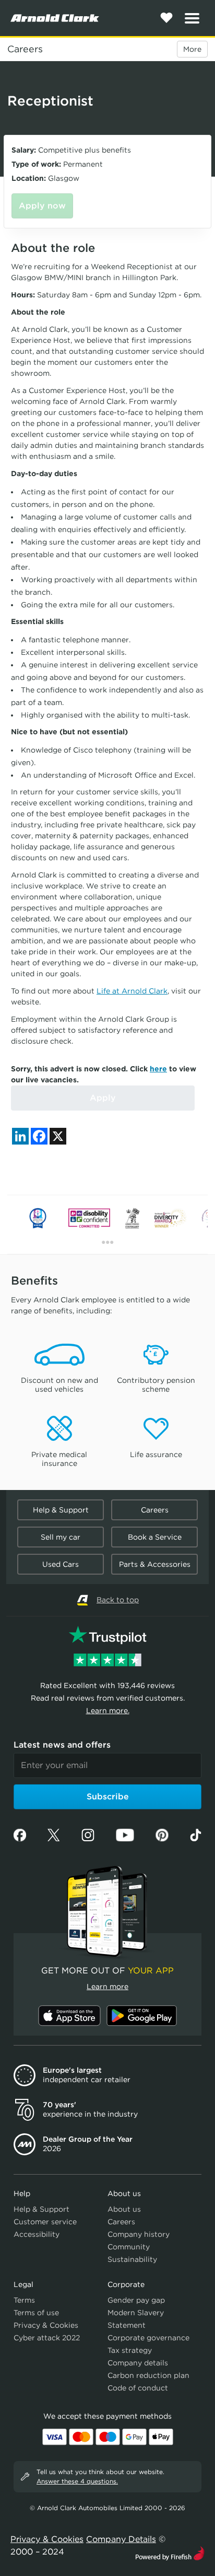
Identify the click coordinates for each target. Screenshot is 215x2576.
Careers (25, 49)
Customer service (45, 2222)
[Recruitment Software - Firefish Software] (170, 2552)
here (158, 1069)
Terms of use (36, 2313)
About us (124, 2209)
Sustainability (132, 2259)
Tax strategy (130, 2350)
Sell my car (61, 1537)
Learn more (107, 1986)
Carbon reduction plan (148, 2375)
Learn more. (108, 1711)
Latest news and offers (62, 1745)
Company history (139, 2234)
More (192, 49)
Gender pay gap (136, 2300)
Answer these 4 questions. (77, 2481)
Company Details (121, 2539)
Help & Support (61, 1510)
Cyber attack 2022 (47, 2338)
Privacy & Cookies (46, 2325)
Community (129, 2247)
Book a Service (155, 1537)
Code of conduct (138, 2388)
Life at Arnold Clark (132, 991)
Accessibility (37, 2234)
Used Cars (61, 1564)
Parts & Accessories (155, 1564)
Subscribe (108, 1797)
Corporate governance (148, 2338)
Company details (138, 2363)
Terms (24, 2300)
